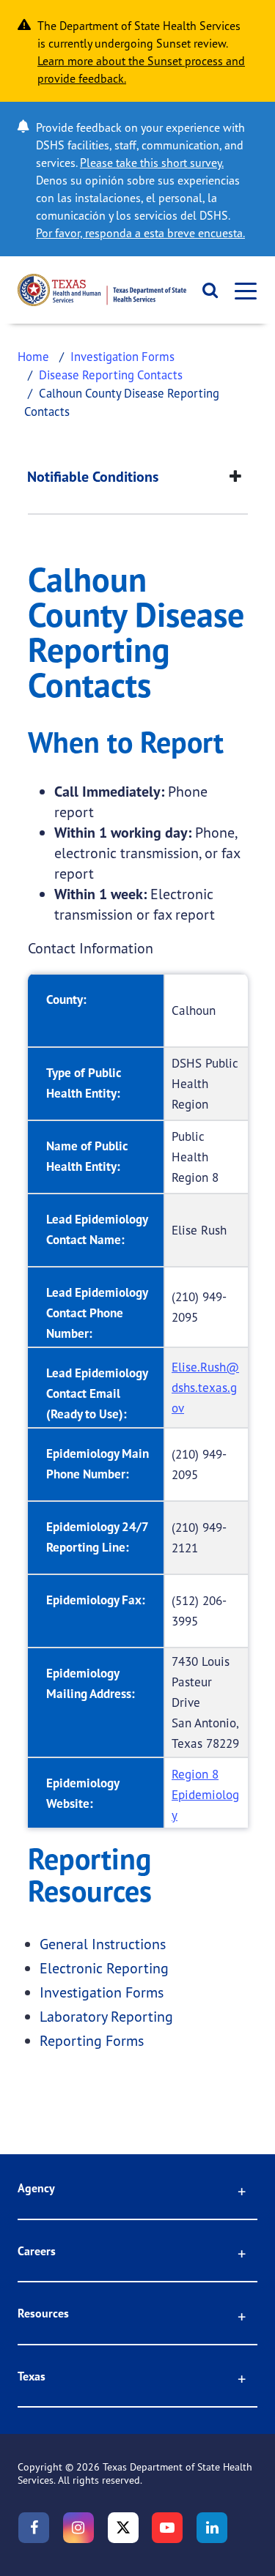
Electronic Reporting (104, 1968)
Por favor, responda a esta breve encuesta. (140, 233)
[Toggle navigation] (241, 290)
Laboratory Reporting (106, 2016)
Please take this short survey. (152, 163)
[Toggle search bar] (206, 290)
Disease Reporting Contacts (111, 375)
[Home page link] (102, 290)
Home (33, 356)
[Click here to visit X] (123, 2528)
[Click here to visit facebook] (34, 2528)
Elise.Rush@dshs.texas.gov (205, 1387)
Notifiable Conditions (93, 477)
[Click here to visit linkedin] (212, 2528)
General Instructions (103, 1944)
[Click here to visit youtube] (167, 2528)
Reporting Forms (92, 2040)
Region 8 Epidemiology (205, 1794)
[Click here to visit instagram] (78, 2528)
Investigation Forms (122, 356)
